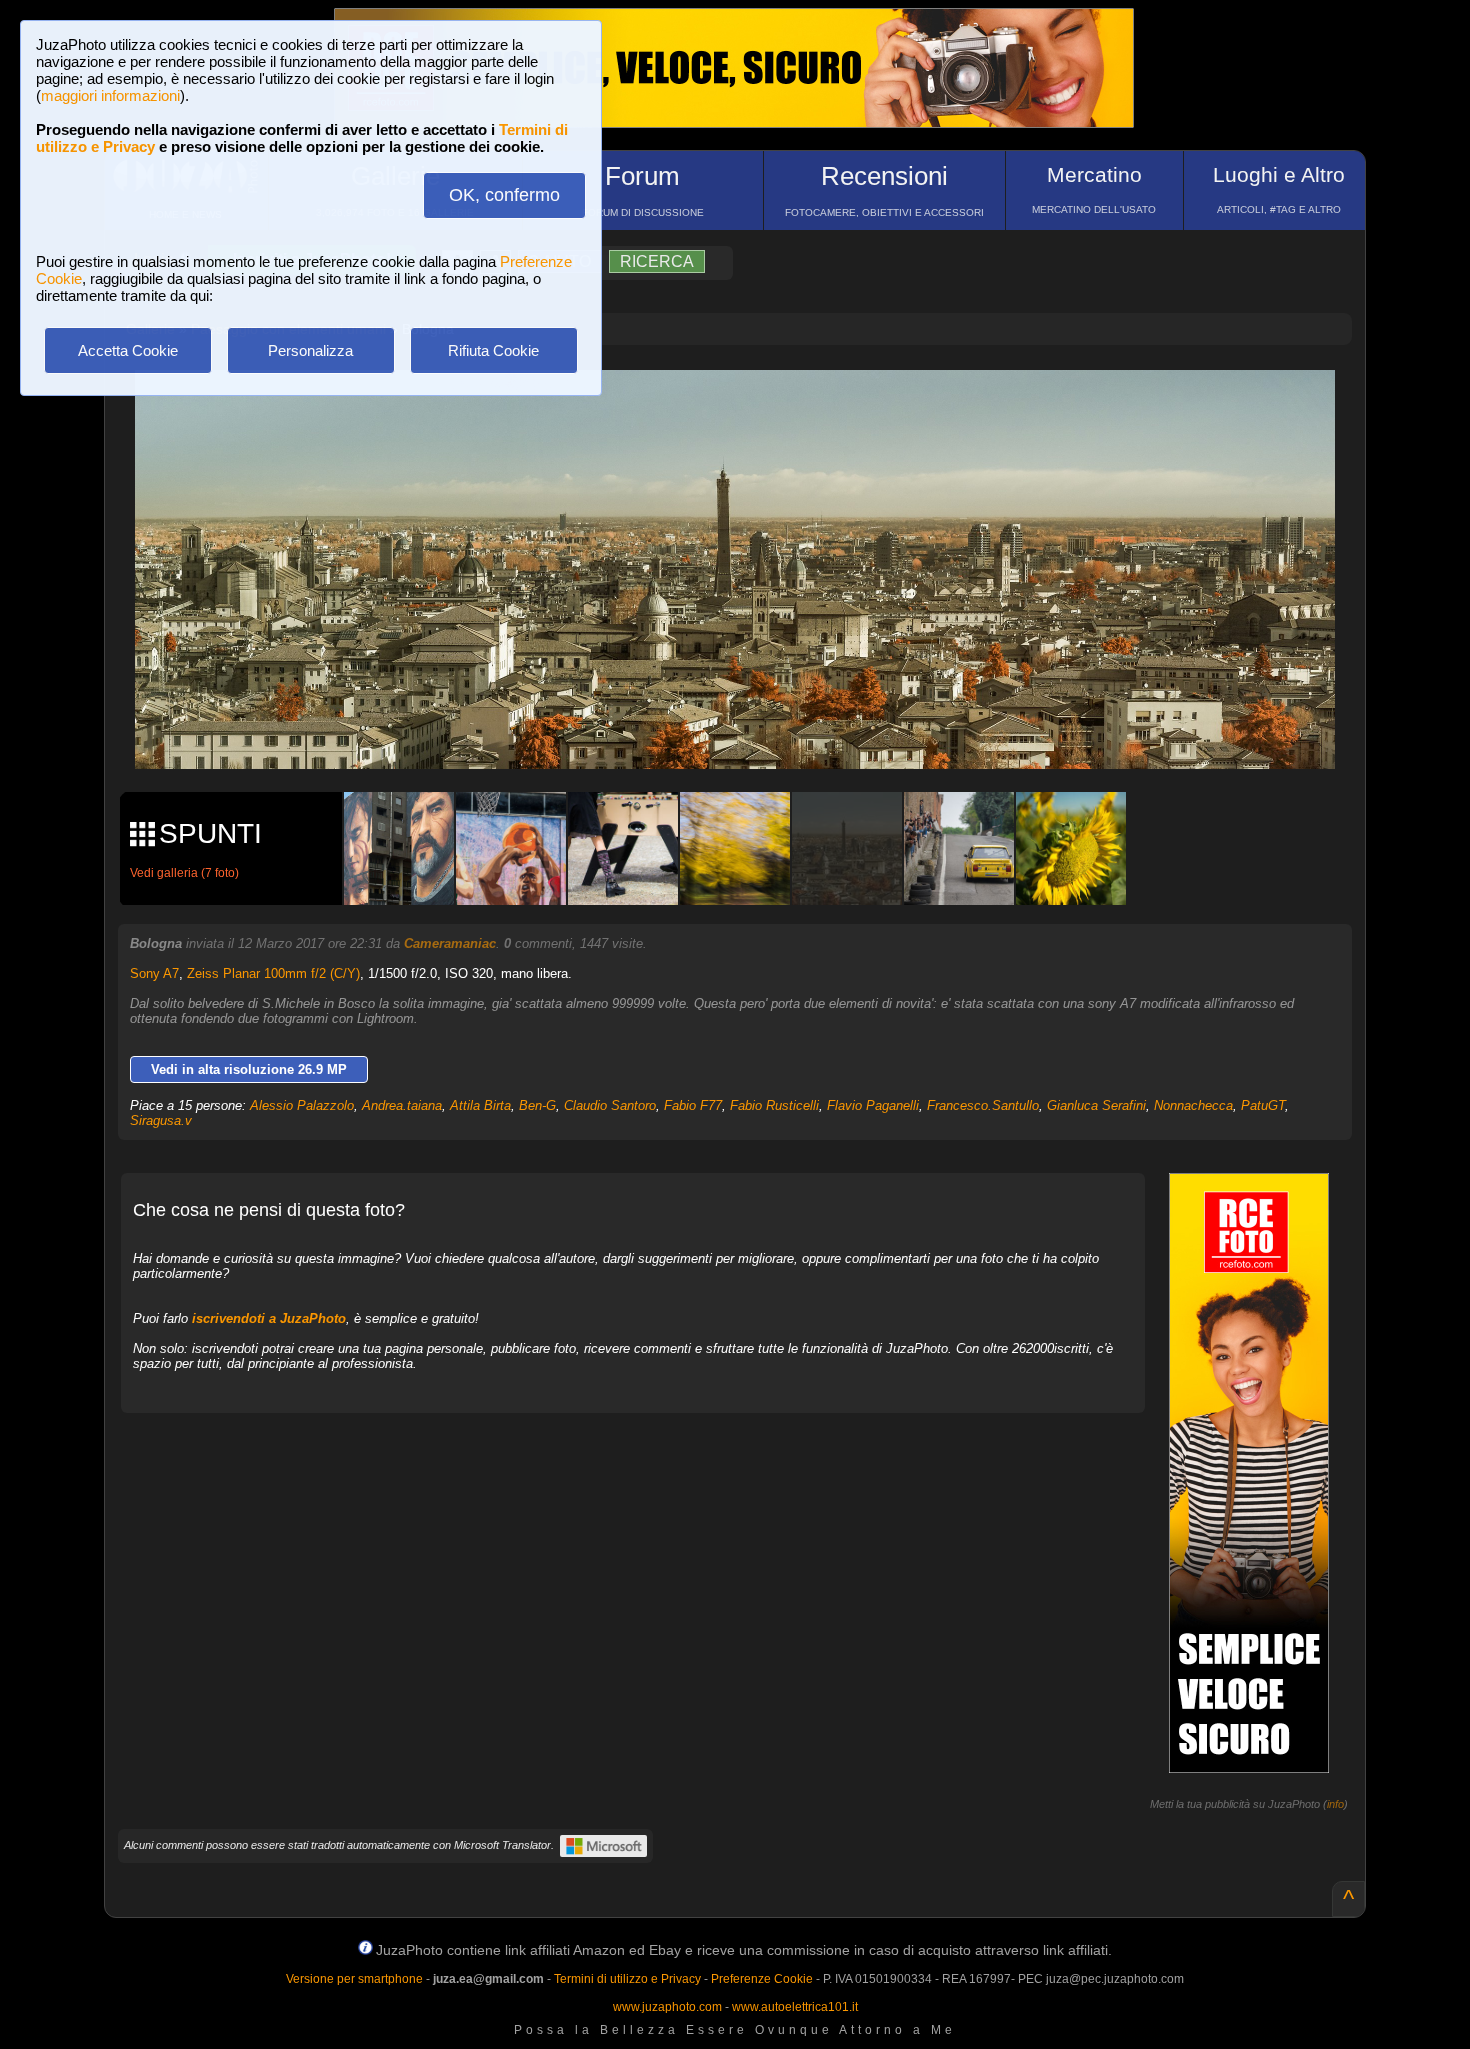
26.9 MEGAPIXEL (750, 730)
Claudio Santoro (610, 1105)
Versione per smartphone (354, 1979)
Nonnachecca (1193, 1105)
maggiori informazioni (110, 95)
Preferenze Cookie (762, 1979)
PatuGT (1263, 1105)
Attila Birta (480, 1105)
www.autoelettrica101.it (795, 2007)
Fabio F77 (693, 1105)
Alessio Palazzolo (302, 1105)
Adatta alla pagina (747, 406)
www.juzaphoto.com (667, 2007)
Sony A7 (154, 973)
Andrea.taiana (402, 1105)
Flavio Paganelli (873, 1105)
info (1335, 1804)
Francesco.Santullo (983, 1105)
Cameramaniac (450, 943)
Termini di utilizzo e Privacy (627, 1979)
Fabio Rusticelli (774, 1105)
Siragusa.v (161, 1120)
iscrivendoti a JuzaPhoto (269, 1318)
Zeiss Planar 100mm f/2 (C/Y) (273, 973)
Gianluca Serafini (1096, 1105)
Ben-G (537, 1105)
